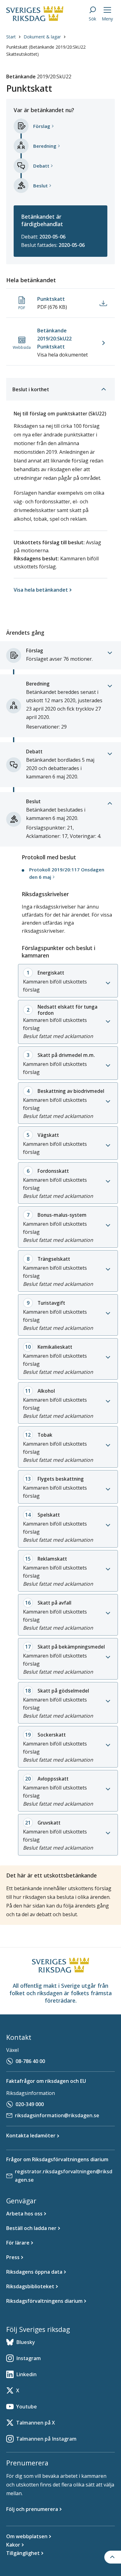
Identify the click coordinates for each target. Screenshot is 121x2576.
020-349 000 (30, 2104)
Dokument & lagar (42, 37)
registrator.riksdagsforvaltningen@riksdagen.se (64, 2176)
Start (11, 37)
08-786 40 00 (30, 2061)
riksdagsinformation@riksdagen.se (57, 2115)
